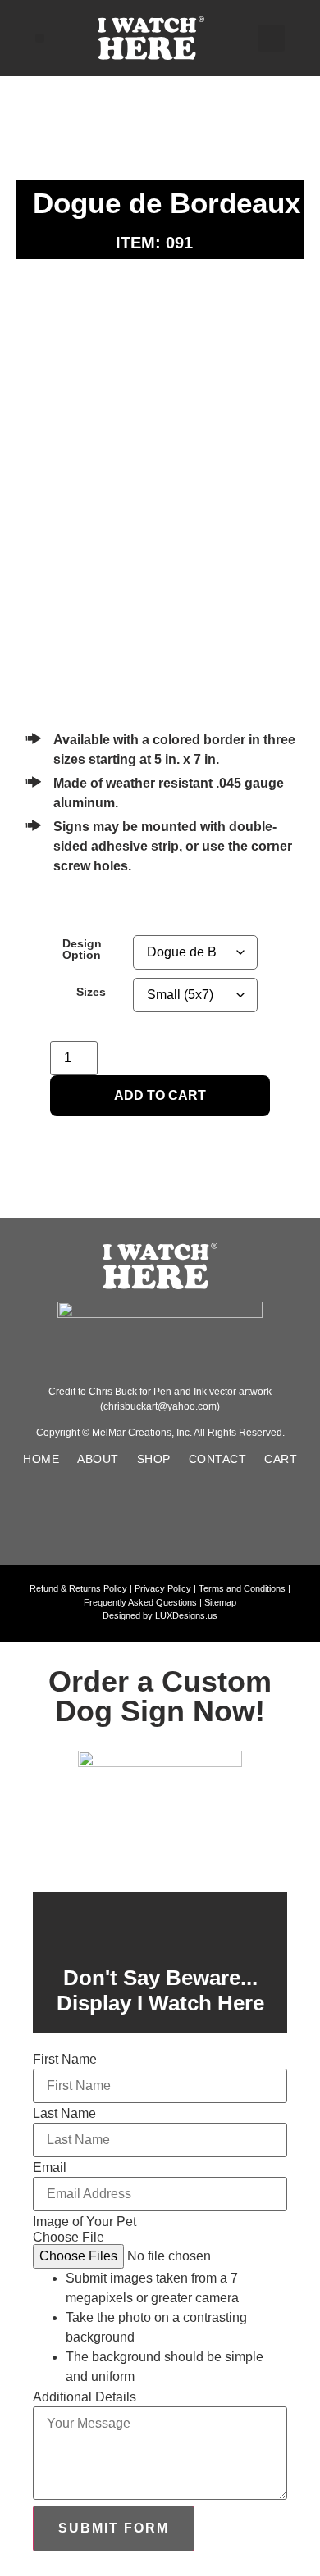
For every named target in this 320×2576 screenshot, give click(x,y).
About (98, 1459)
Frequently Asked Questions (140, 1602)
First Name (65, 2060)
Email (50, 2168)
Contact (218, 1459)
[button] (40, 38)
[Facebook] (103, 1515)
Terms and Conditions (242, 1588)
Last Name (64, 2114)
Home (41, 1459)
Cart (281, 1459)
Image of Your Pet (85, 2222)
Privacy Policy (163, 1588)
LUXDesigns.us (186, 1615)
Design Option (82, 950)
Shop (154, 1459)
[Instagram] (160, 1515)
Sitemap (220, 1602)
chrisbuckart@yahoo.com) (162, 1406)
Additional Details (85, 2397)
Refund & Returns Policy (78, 1588)
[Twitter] (217, 1515)
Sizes (91, 992)
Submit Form (114, 2528)
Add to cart (160, 1095)
